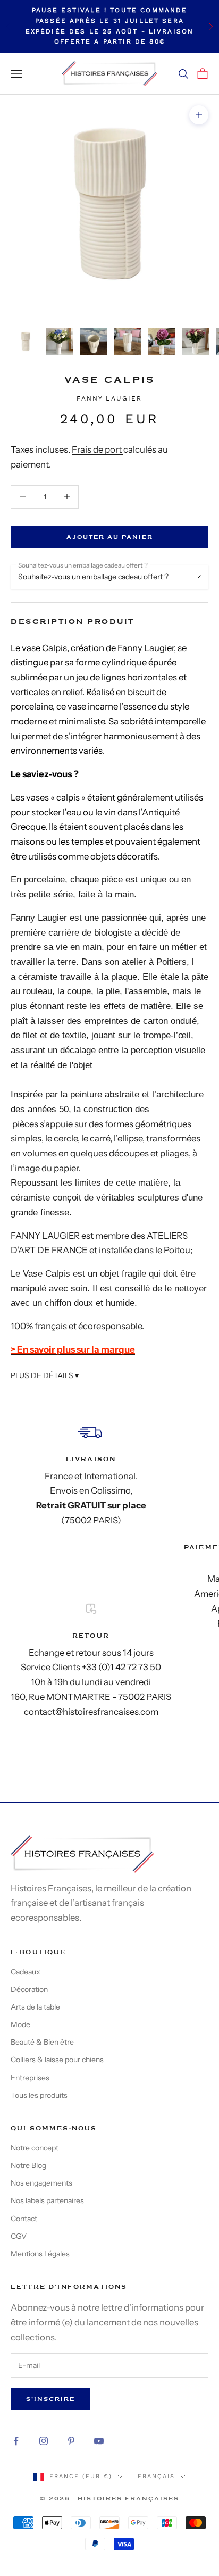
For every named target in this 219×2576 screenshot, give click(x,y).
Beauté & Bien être (42, 2042)
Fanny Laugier (109, 398)
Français (156, 2476)
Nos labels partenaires (47, 2200)
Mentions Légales (40, 2254)
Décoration (29, 1989)
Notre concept (35, 2148)
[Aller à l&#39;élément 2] (60, 341)
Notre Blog (28, 2165)
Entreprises (30, 2078)
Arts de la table (35, 2007)
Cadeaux (26, 1972)
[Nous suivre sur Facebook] (16, 2441)
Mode (20, 2024)
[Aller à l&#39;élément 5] (162, 341)
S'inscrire (50, 2399)
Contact (24, 2219)
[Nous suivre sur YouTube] (99, 2441)
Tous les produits (39, 2095)
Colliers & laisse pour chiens (57, 2060)
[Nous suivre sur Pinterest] (71, 2441)
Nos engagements (41, 2183)
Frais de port (98, 449)
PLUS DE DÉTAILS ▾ (45, 1375)
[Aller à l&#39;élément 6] (196, 341)
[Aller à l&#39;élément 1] (26, 341)
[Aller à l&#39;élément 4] (128, 341)
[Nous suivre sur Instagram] (44, 2441)
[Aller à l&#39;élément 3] (94, 341)
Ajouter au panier (110, 537)
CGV (19, 2236)
